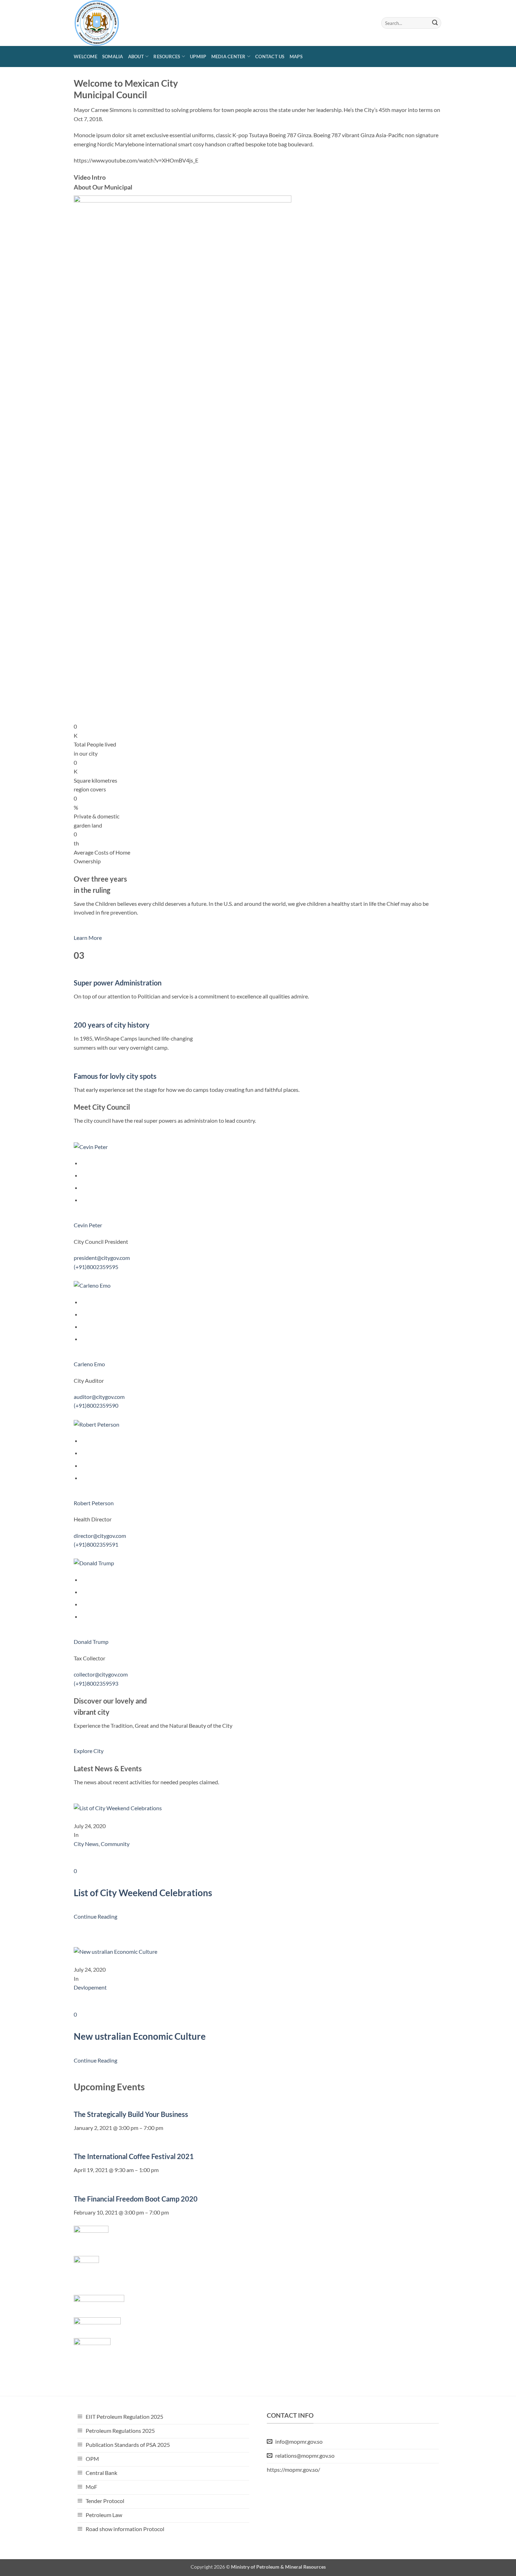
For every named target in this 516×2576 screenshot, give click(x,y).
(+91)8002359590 (96, 1405)
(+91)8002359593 (96, 1683)
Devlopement (90, 1987)
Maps (296, 57)
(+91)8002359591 (96, 1544)
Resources (167, 57)
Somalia (113, 57)
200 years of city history (112, 1025)
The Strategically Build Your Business (131, 2114)
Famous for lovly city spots (115, 1076)
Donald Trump (91, 1642)
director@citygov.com (100, 1536)
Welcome (85, 57)
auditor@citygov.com (99, 1397)
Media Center (229, 57)
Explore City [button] (89, 1751)
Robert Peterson (94, 1503)
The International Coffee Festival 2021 (134, 2156)
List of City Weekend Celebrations (143, 1893)
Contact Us (270, 57)
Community (115, 1844)
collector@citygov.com (101, 1674)
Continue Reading (95, 1916)
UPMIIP (198, 57)
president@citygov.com (102, 1258)
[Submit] (435, 23)
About (136, 57)
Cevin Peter (88, 1225)
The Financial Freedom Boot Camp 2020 (136, 2199)
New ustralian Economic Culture (140, 2036)
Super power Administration (118, 983)
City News (86, 1844)
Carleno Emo (89, 1364)
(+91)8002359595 (96, 1267)
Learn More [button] (88, 938)
